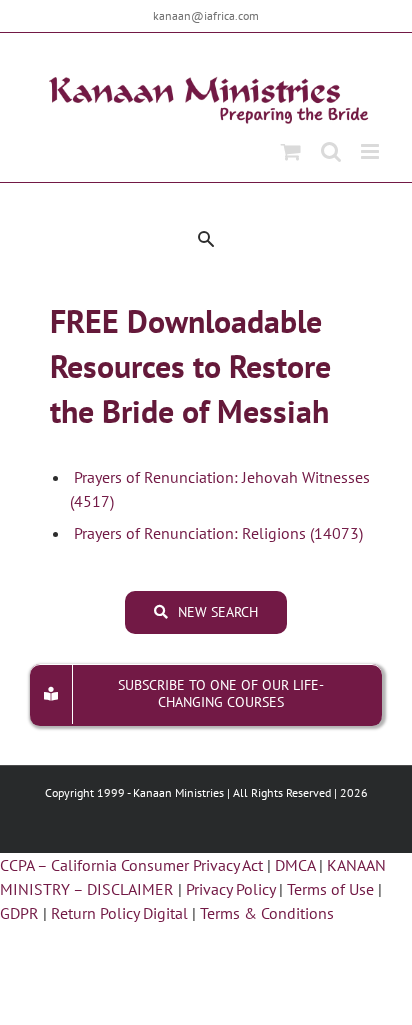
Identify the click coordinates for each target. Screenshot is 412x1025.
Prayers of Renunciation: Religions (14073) (216, 533)
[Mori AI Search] (206, 239)
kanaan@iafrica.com (206, 15)
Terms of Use (330, 889)
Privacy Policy (230, 889)
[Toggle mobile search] (331, 151)
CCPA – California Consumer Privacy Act (131, 865)
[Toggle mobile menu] (371, 151)
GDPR (19, 913)
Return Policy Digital (119, 913)
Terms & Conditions (267, 913)
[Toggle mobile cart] (291, 151)
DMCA (295, 865)
